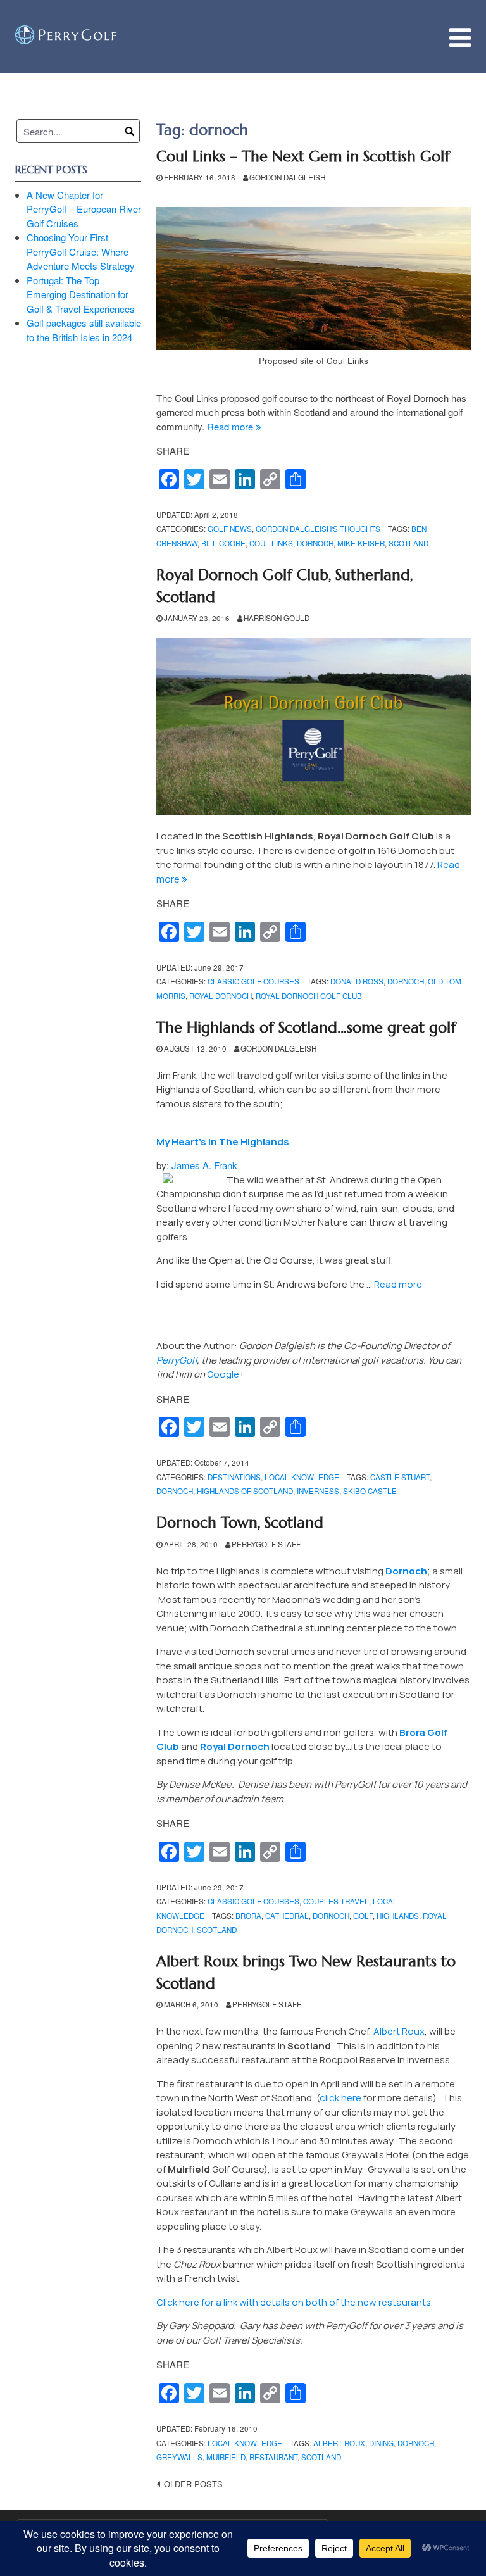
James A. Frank (204, 1165)
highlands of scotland (245, 1491)
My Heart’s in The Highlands (223, 1142)
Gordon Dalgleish (287, 177)
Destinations (234, 1477)
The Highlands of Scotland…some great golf (306, 1027)
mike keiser (361, 543)
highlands (398, 1916)
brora (248, 1916)
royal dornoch (221, 996)
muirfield (226, 2457)
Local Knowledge (302, 1477)
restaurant (273, 2457)
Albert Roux (399, 2031)
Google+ (226, 1374)
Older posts (193, 2484)
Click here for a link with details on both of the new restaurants (294, 2302)
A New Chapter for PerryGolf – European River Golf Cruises (84, 209)
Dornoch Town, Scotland (240, 1523)
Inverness (318, 1491)
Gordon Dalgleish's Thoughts (318, 529)
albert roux (339, 2443)
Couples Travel (336, 1901)
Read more (234, 426)
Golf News (230, 529)
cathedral (287, 1916)
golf (363, 1916)
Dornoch (406, 1571)
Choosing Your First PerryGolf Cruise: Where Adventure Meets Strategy (81, 251)
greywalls (179, 2457)
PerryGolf (177, 1360)
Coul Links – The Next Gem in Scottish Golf (303, 156)
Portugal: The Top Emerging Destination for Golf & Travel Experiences (81, 294)
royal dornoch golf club (309, 996)
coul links (271, 543)
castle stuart (400, 1477)
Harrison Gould (277, 618)
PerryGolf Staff (266, 1544)
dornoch (315, 543)
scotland (408, 543)
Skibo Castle (370, 1491)
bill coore (223, 543)
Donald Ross (357, 981)
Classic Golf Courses (253, 981)
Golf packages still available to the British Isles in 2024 (84, 330)
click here (340, 2098)
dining (381, 2443)
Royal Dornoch (235, 1746)
